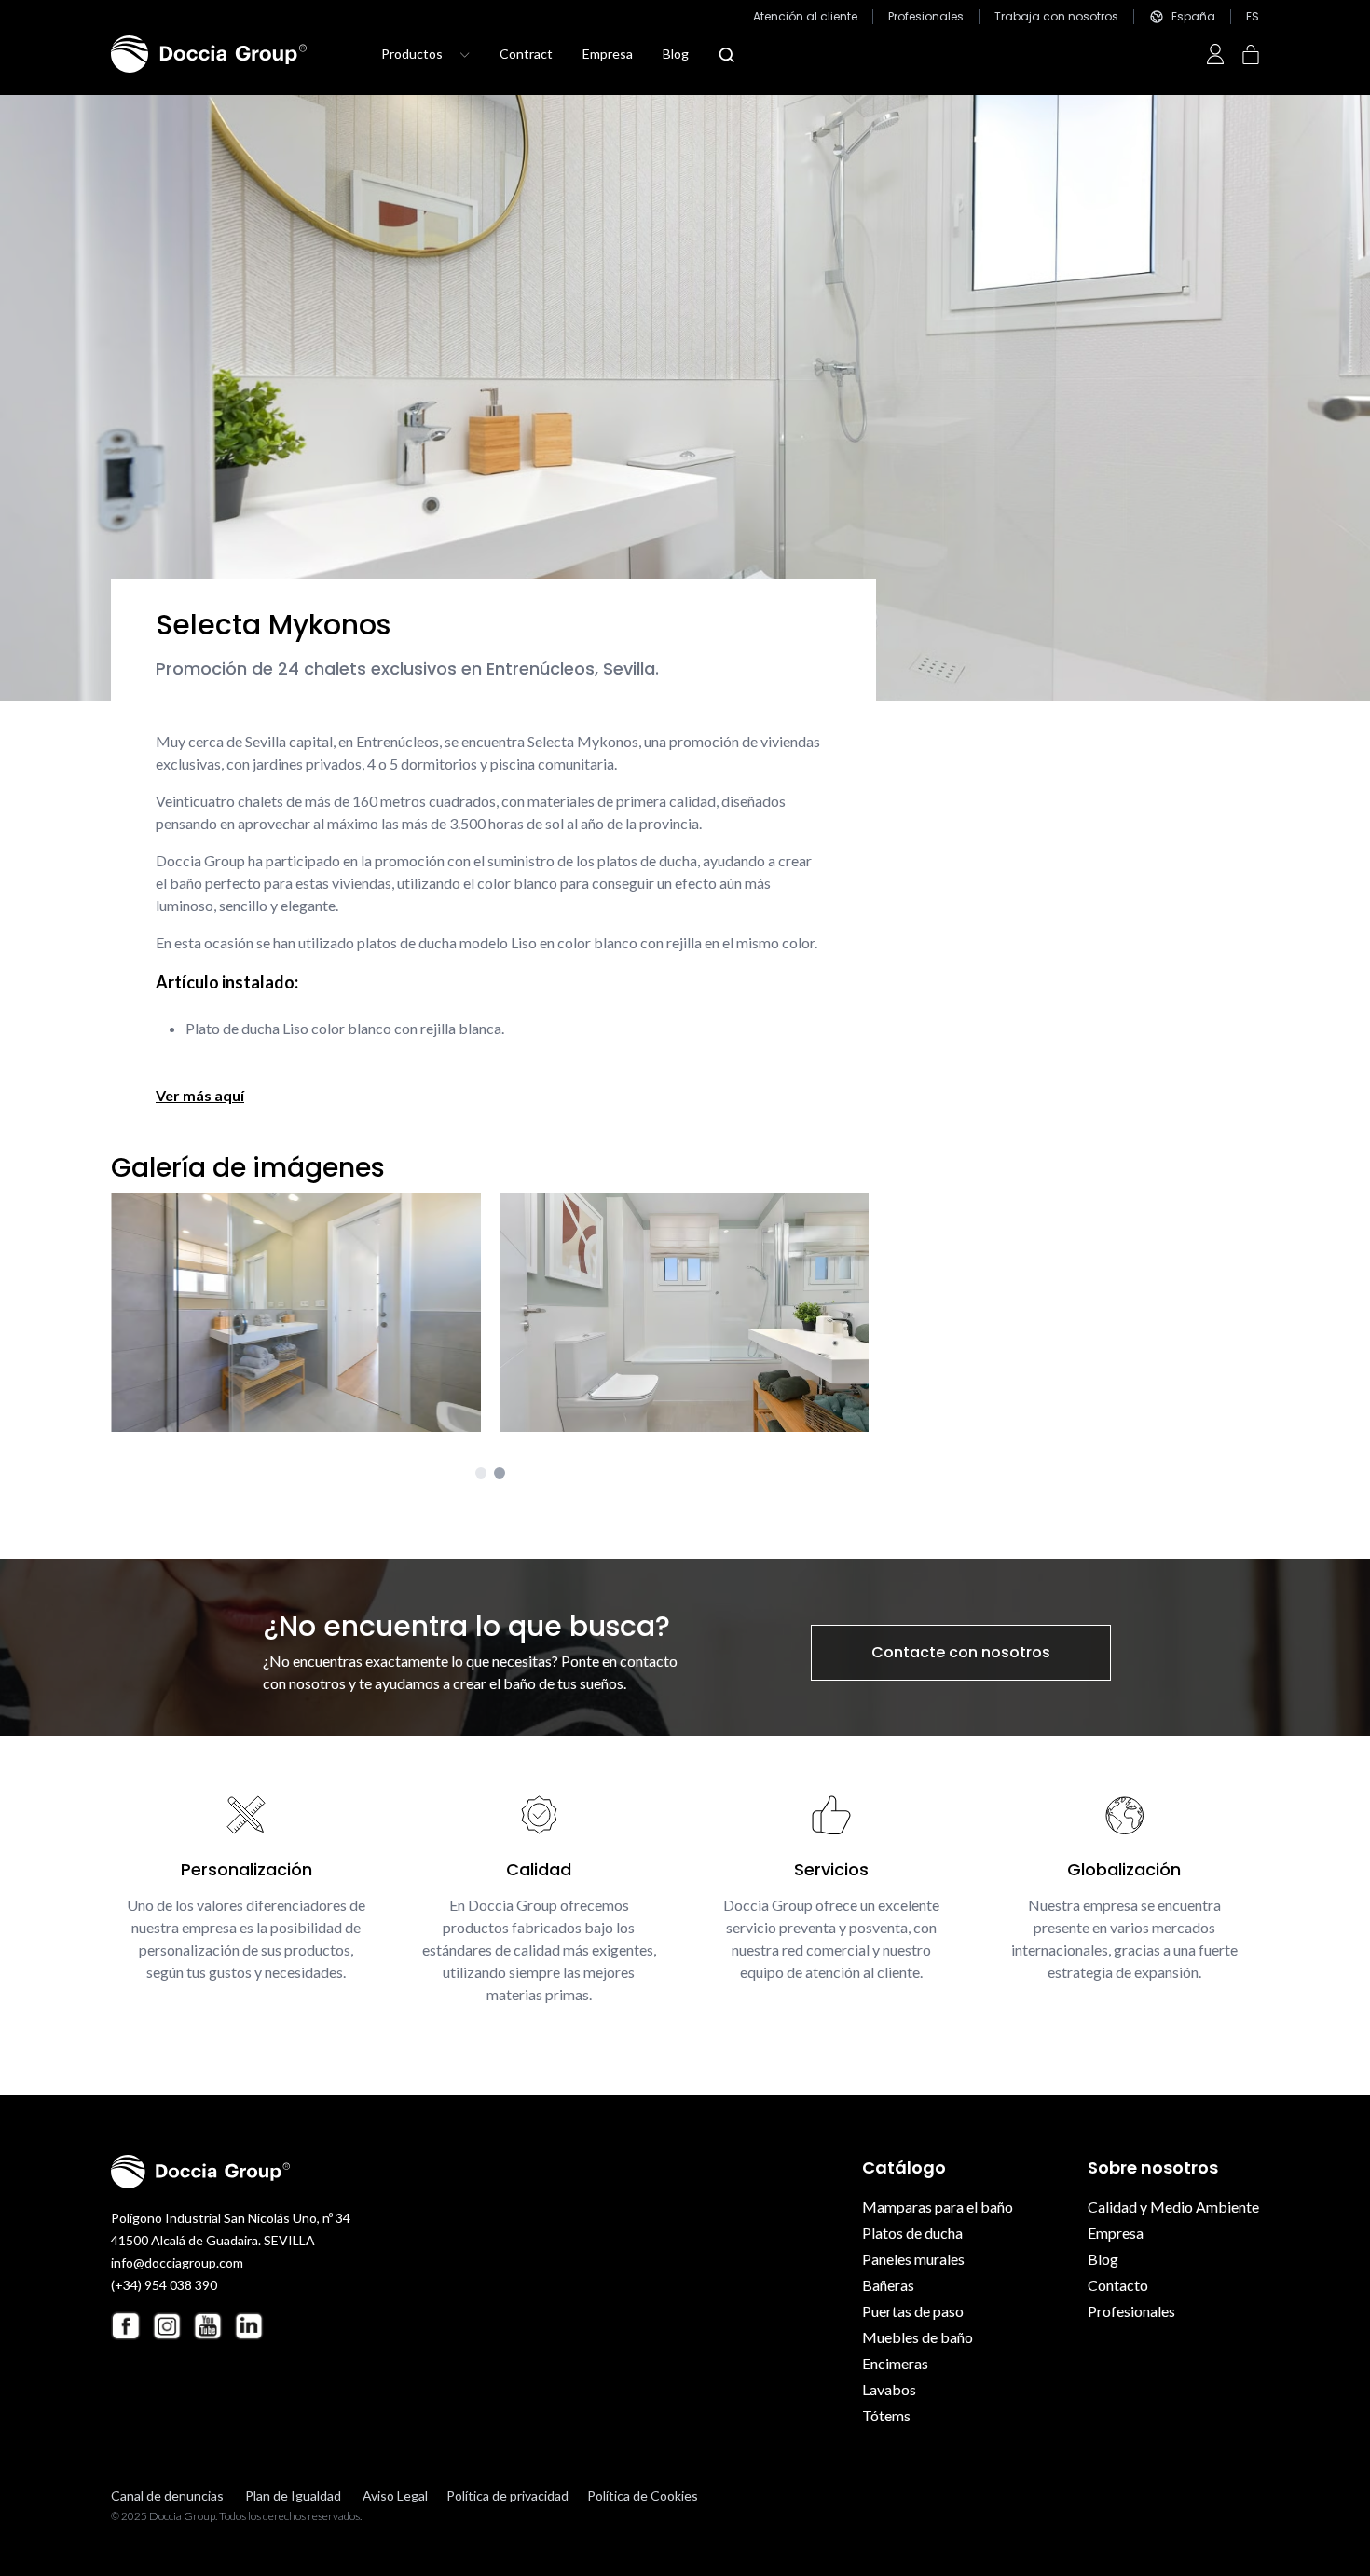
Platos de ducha (912, 2233)
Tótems (886, 2415)
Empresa (608, 54)
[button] (481, 1473)
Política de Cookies (643, 2495)
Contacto (1118, 2285)
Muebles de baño (918, 2337)
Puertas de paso (913, 2311)
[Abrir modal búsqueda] (726, 55)
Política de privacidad (507, 2495)
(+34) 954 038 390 (164, 2285)
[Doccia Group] (209, 54)
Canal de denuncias (167, 2495)
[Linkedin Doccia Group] (249, 2326)
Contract (526, 54)
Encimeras (895, 2363)
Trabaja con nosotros (1056, 17)
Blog (676, 54)
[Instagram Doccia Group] (167, 2326)
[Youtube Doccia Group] (208, 2326)
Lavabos (889, 2389)
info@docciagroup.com (177, 2263)
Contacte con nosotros (961, 1652)
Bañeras (888, 2285)
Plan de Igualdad (293, 2495)
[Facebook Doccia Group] (126, 2326)
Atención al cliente (805, 17)
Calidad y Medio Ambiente (1173, 2207)
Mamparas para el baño (938, 2207)
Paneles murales (913, 2259)
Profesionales (926, 17)
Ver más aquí (200, 1095)
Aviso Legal (395, 2495)
